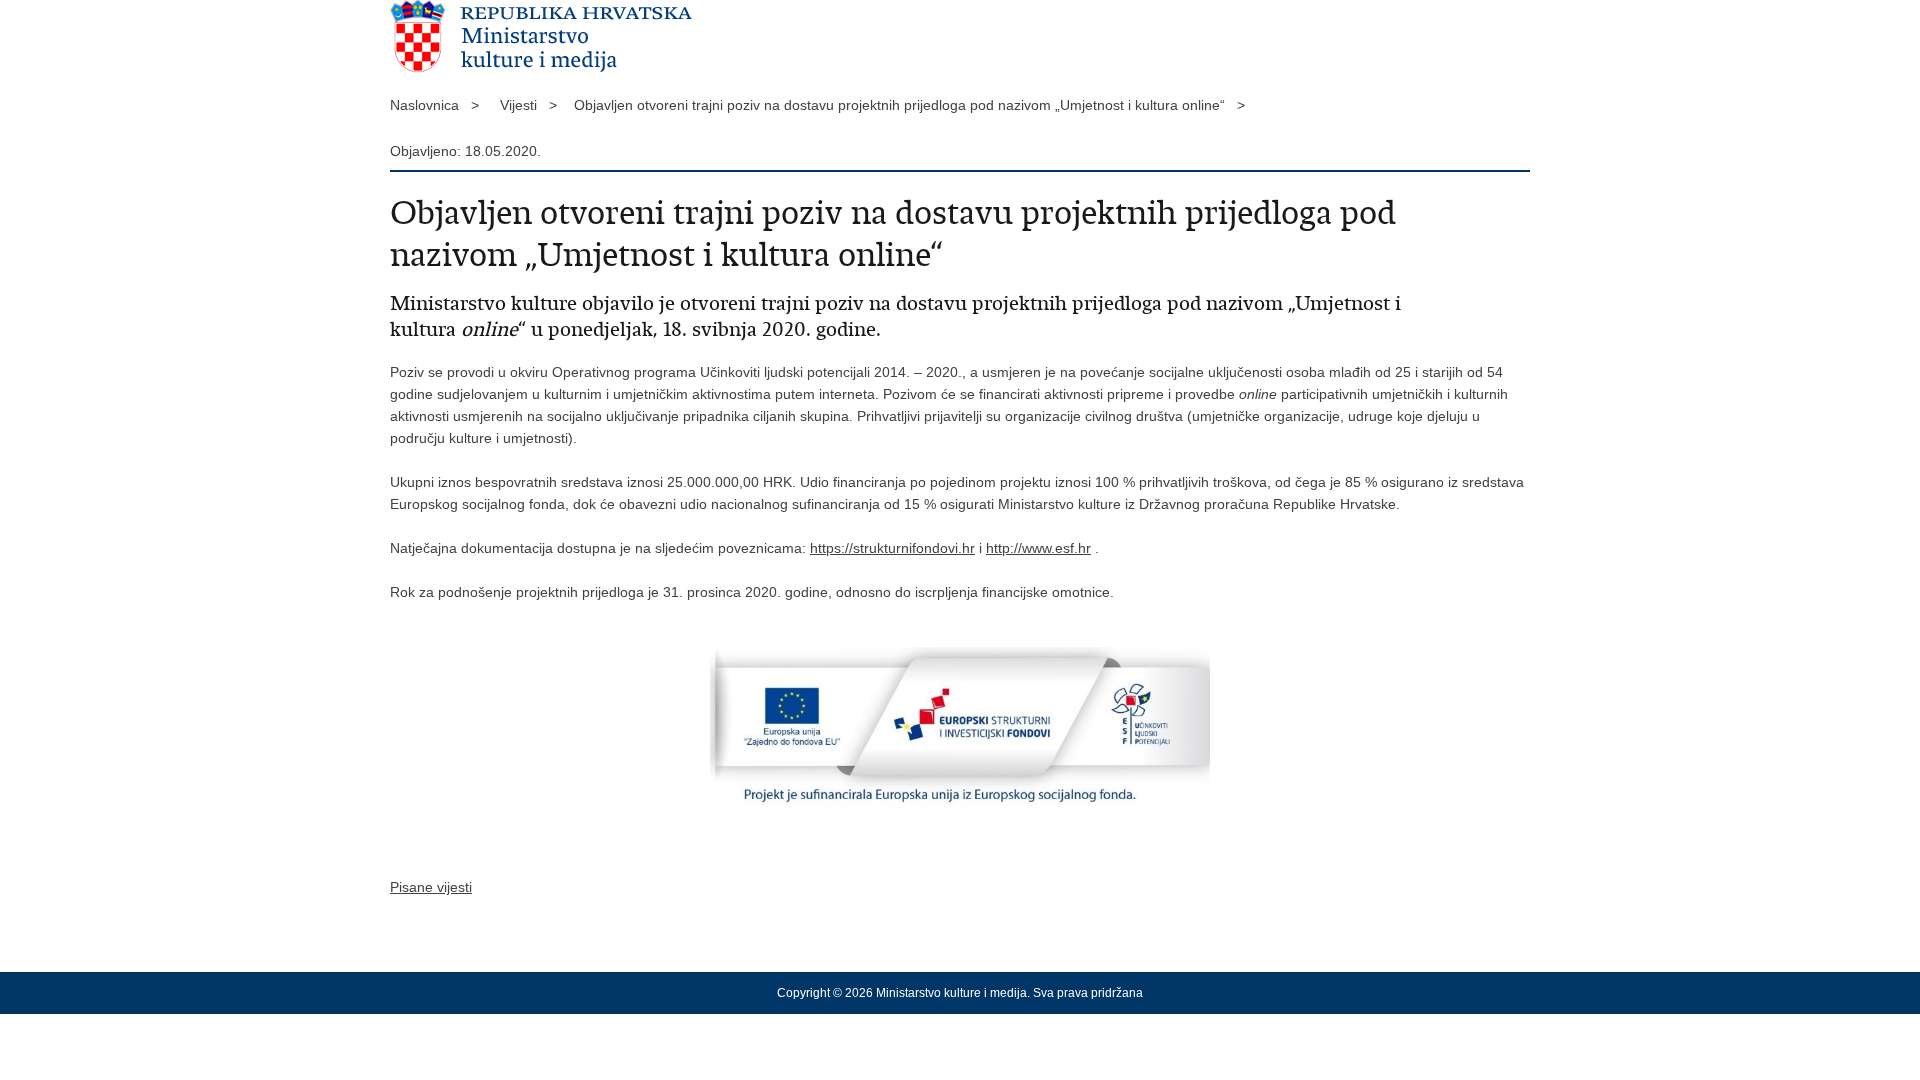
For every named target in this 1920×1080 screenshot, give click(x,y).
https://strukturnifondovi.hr (892, 548)
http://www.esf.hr (1038, 548)
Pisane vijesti (431, 887)
